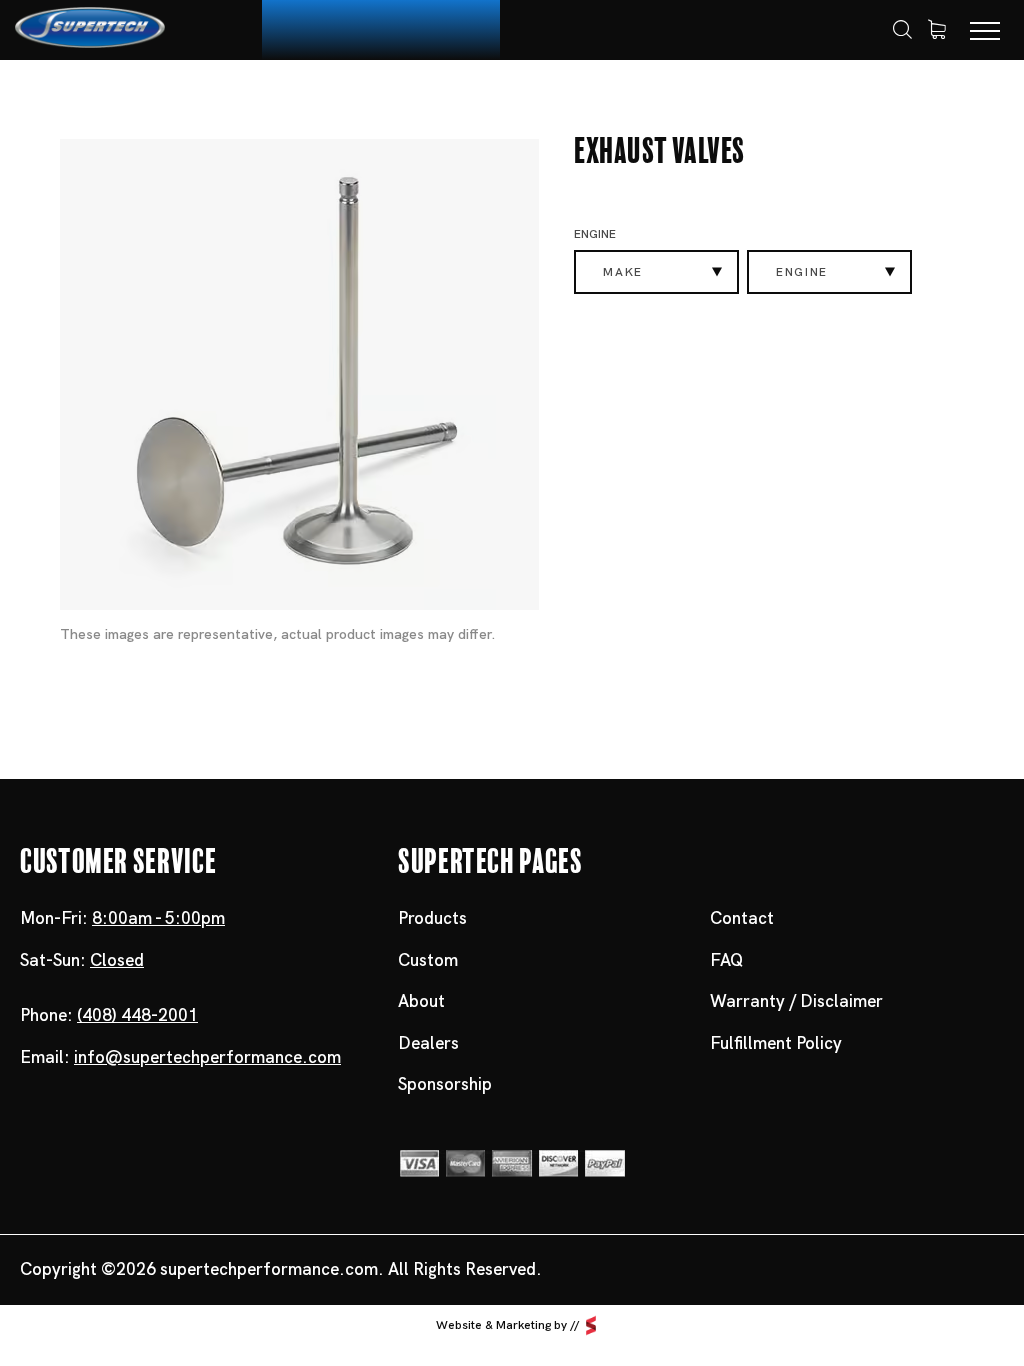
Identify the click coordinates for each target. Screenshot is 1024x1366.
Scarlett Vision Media (591, 1325)
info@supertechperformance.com (207, 1057)
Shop (140, 97)
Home (73, 97)
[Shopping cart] (937, 30)
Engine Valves (362, 97)
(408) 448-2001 (137, 1015)
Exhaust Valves (501, 97)
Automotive (234, 97)
